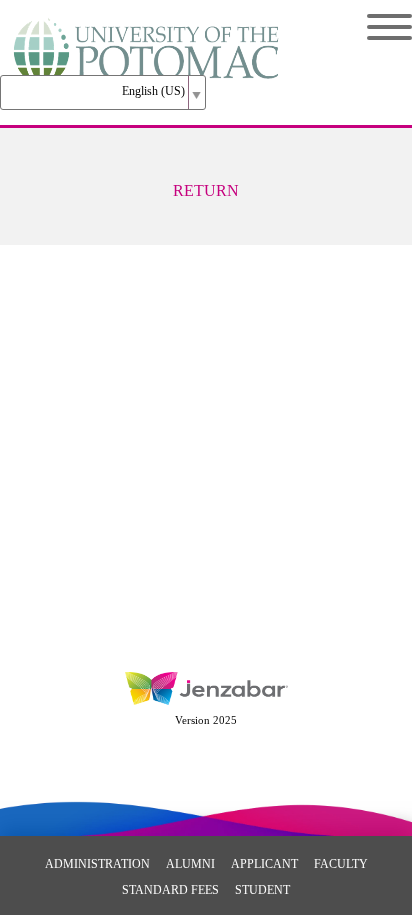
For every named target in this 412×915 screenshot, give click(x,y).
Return (206, 190)
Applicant (264, 864)
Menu (374, 27)
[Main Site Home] (147, 36)
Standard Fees (170, 890)
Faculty (341, 864)
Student (262, 890)
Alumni (190, 864)
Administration (97, 864)
